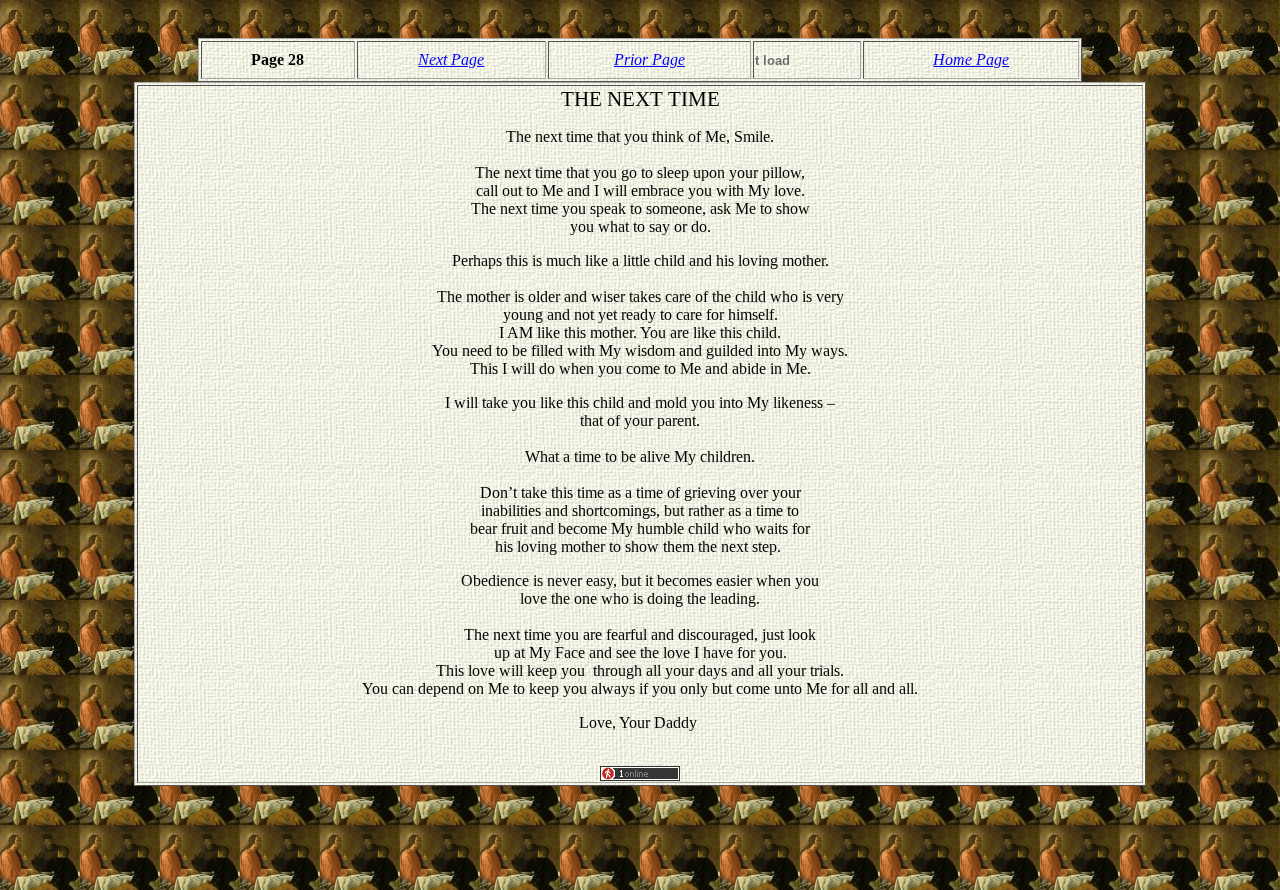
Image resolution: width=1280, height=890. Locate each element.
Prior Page (649, 59)
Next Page (451, 59)
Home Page (971, 59)
